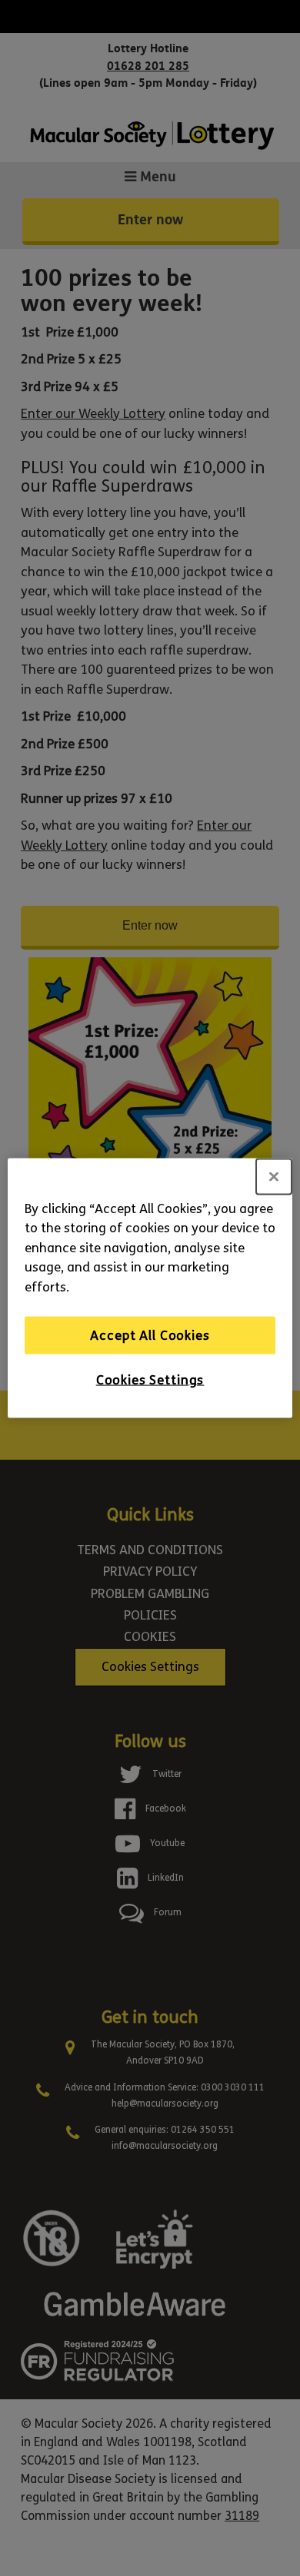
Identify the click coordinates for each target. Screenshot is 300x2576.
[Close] (274, 1176)
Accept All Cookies (150, 1335)
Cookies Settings (150, 1380)
